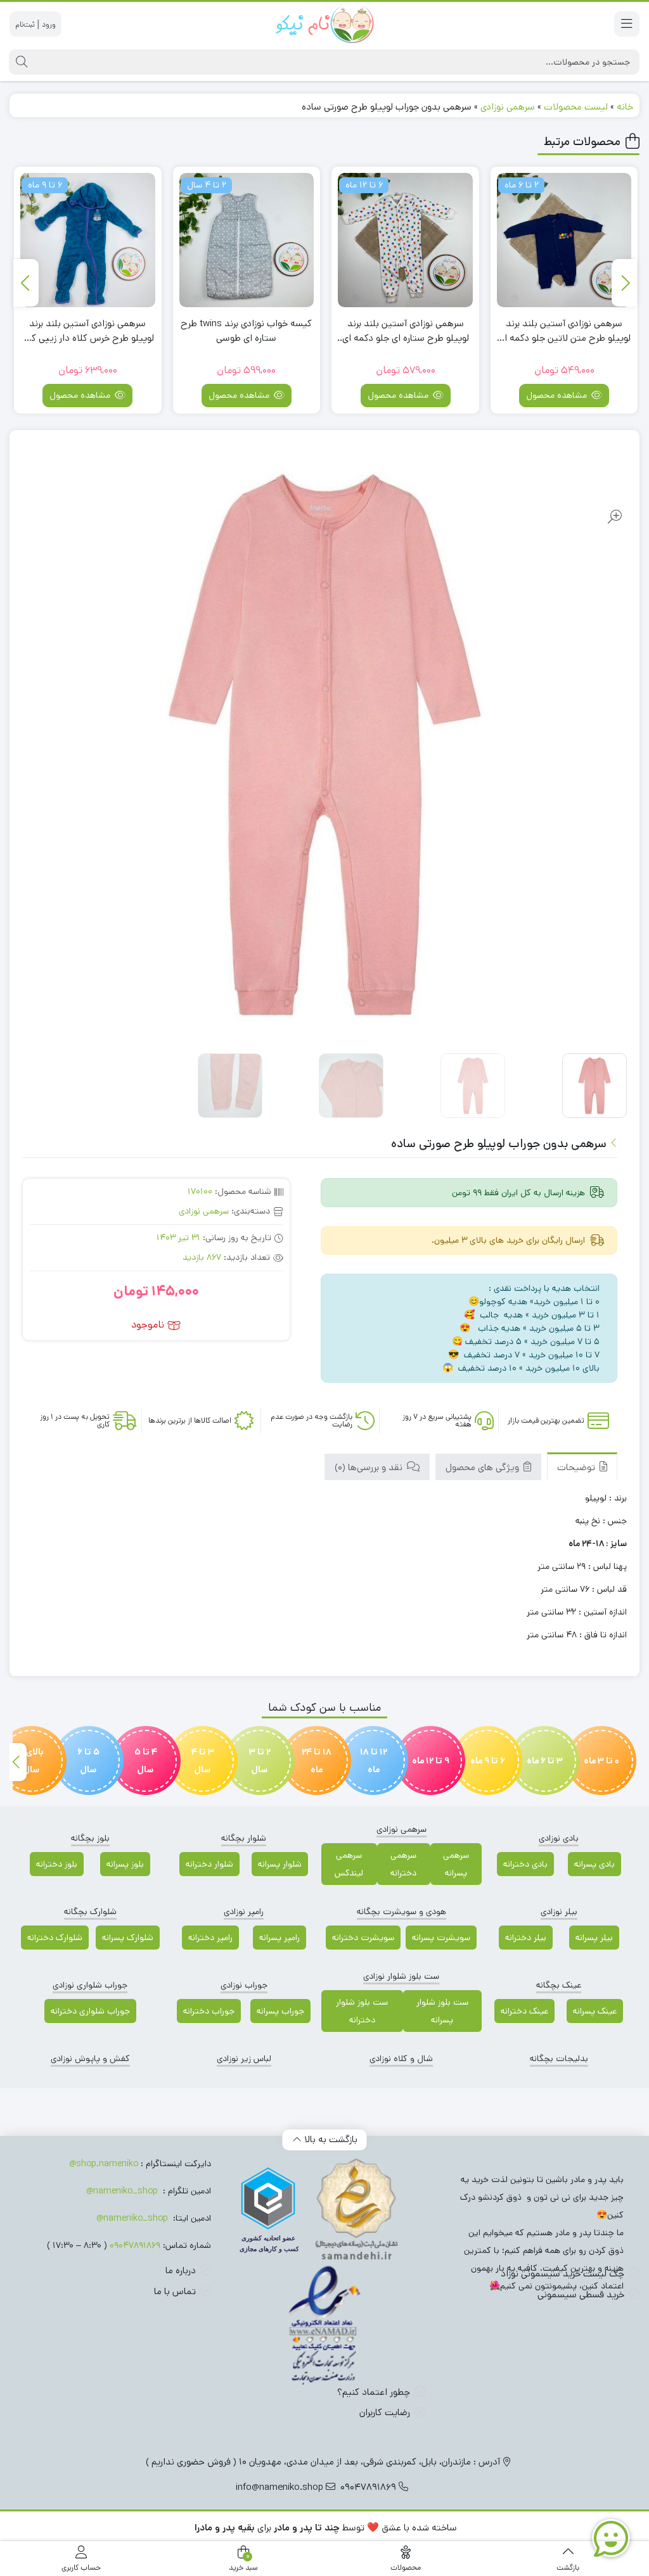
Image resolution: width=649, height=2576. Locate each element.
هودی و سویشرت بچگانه (402, 1912)
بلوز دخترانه (57, 1864)
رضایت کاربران (385, 2412)
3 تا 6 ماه (545, 1761)
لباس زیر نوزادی (244, 2059)
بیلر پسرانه (594, 1938)
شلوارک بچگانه (90, 1912)
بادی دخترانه (525, 1864)
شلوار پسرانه (280, 1864)
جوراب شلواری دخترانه (90, 2011)
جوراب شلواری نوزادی (90, 1985)
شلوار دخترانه (209, 1864)
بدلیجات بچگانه (559, 2059)
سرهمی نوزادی (508, 107)
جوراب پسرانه (280, 2011)
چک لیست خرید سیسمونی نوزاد (562, 2274)
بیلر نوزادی (559, 1912)
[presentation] (624, 283)
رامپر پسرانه (280, 1938)
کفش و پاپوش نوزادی (90, 2059)
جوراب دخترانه (209, 2011)
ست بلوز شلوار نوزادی (401, 1976)
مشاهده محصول (558, 395)
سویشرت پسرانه (441, 1938)
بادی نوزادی (559, 1838)
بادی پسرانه (594, 1864)
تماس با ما (175, 2291)
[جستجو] (20, 62)
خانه (625, 107)
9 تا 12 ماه (431, 1761)
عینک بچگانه (559, 1985)
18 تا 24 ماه (317, 1761)
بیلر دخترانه (526, 1938)
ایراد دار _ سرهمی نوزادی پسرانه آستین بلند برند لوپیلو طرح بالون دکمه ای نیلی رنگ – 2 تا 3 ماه (88, 331)
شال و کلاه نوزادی (401, 2059)
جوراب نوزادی (244, 1985)
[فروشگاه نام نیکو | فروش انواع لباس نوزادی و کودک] (324, 24)
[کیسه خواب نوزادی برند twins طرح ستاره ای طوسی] (406, 240)
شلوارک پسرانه (128, 1938)
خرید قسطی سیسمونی (581, 2294)
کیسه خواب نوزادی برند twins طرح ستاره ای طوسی (405, 331)
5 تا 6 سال (88, 1761)
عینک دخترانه (524, 2011)
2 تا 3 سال (260, 1761)
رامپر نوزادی (244, 1912)
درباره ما (181, 2270)
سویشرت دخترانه (363, 1938)
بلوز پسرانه (125, 1864)
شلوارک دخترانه (55, 1938)
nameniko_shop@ (122, 2191)
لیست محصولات (576, 107)
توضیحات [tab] (577, 1467)
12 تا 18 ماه (374, 1761)
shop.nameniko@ (104, 2164)
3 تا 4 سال (203, 1761)
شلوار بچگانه (244, 1838)
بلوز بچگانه (90, 1838)
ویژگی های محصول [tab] (484, 1467)
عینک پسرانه (595, 2011)
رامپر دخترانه (210, 1938)
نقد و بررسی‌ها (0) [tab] (370, 1467)
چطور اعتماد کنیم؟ (374, 2392)
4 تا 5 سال (146, 1761)
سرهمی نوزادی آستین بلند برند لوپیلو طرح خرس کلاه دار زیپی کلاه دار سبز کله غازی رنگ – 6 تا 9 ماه (247, 331)
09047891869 (135, 2245)
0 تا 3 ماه (601, 1761)
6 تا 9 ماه (488, 1761)
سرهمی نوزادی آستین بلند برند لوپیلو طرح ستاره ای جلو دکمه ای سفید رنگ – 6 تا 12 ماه (565, 331)
